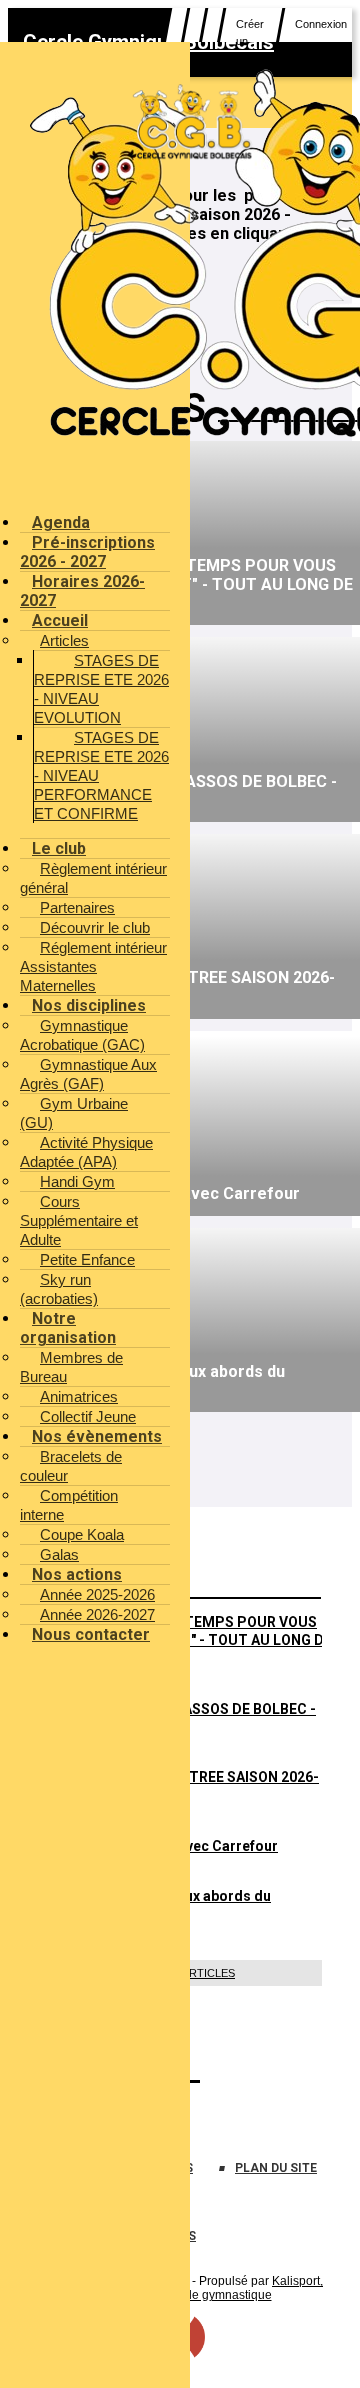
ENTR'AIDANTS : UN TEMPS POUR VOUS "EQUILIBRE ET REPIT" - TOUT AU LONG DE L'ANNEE (191, 1640)
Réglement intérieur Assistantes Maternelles (93, 966)
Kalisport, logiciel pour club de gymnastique (206, 2288)
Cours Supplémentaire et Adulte (79, 1220)
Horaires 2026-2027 (82, 591)
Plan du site (276, 2168)
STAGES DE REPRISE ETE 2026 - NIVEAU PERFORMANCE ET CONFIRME (101, 775)
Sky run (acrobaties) (59, 1289)
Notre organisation (68, 1328)
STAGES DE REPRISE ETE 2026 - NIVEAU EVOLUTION (101, 689)
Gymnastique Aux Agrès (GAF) (88, 1074)
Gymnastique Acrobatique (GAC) (82, 1035)
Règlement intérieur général (93, 878)
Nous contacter (91, 1634)
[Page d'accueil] (193, 157)
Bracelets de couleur (71, 1466)
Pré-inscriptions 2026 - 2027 (87, 552)
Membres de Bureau (71, 1367)
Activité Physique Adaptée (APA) (86, 1152)
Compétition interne (69, 1505)
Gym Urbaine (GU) (74, 1113)
